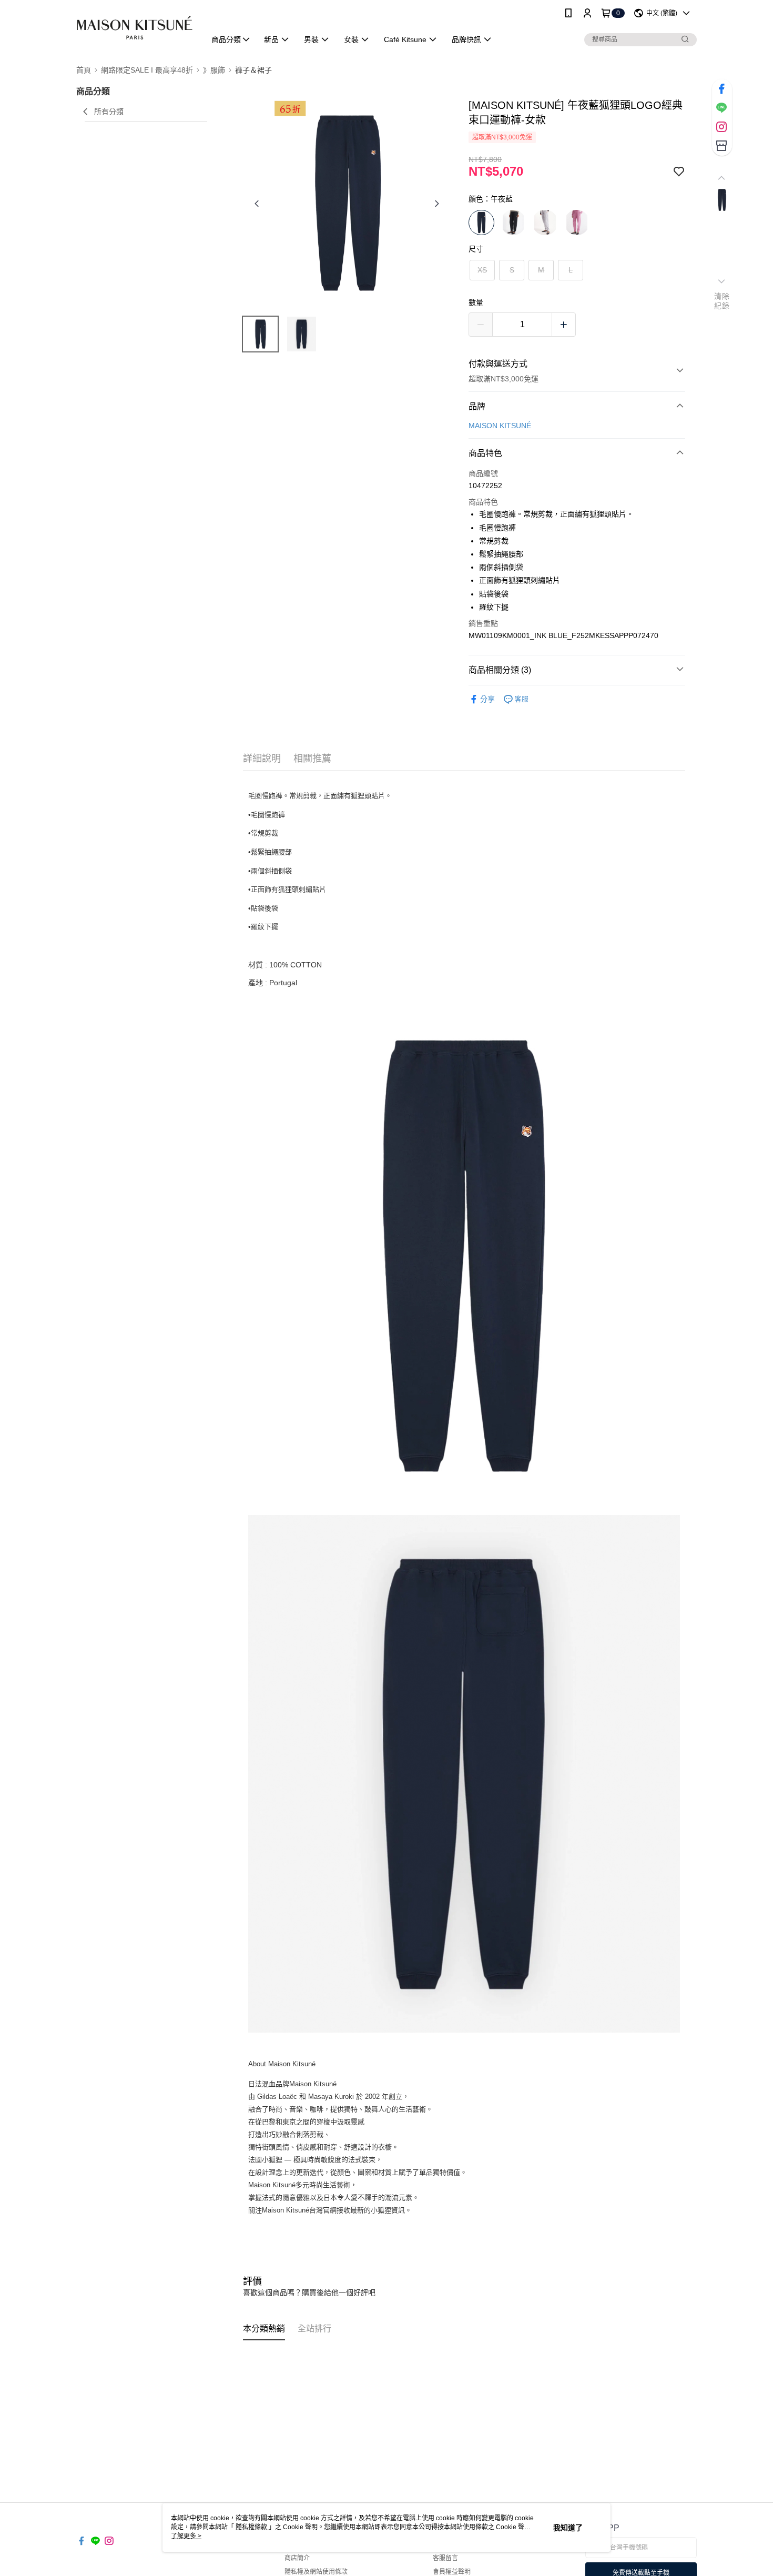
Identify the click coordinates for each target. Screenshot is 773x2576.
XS (482, 270)
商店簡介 (297, 2558)
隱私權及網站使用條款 (316, 2572)
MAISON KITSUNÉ (500, 426)
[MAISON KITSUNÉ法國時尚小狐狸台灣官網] (135, 28)
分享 (487, 699)
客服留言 (445, 2558)
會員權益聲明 (452, 2572)
